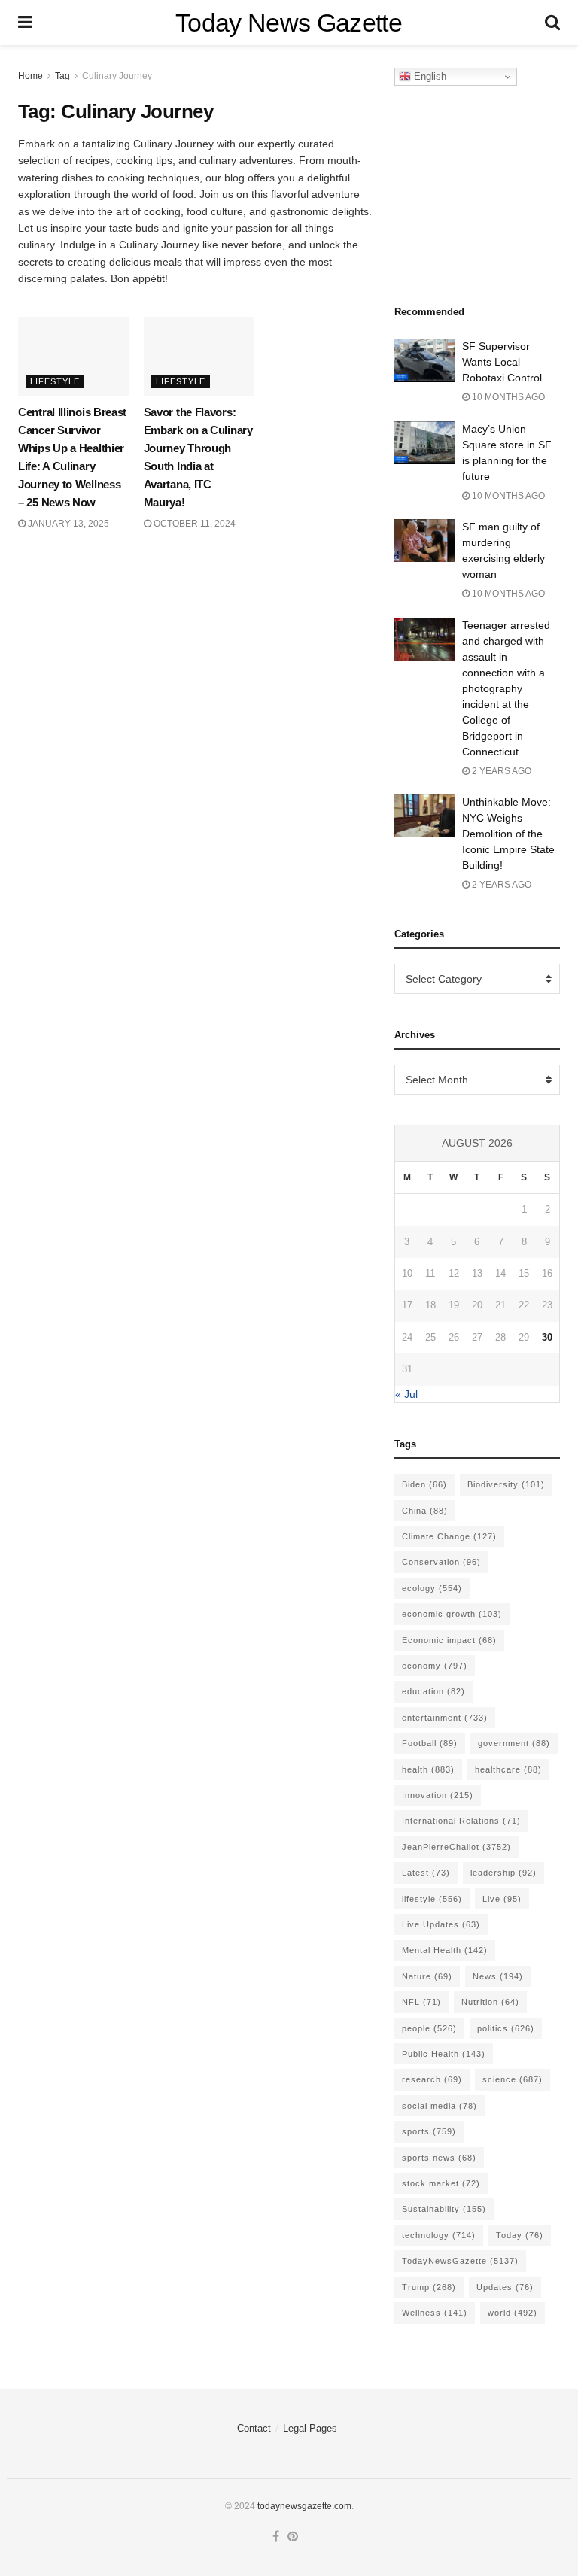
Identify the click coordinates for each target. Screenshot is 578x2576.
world (513, 2313)
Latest (426, 1873)
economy (435, 1666)
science (513, 2079)
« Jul (406, 1394)
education (433, 1691)
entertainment (445, 1718)
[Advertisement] (486, 191)
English (429, 76)
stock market (441, 2183)
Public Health (444, 2054)
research (432, 2079)
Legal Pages (310, 2428)
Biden (424, 1484)
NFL (421, 2002)
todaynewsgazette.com (304, 2506)
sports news (439, 2158)
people (429, 2028)
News (498, 1976)
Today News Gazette (289, 23)
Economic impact (449, 1640)
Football (430, 1743)
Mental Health (445, 1950)
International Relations (461, 1821)
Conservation (441, 1562)
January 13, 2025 (67, 524)
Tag (62, 76)
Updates (505, 2287)
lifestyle (432, 1899)
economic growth (452, 1614)
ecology (432, 1588)
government (514, 1743)
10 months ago (507, 397)
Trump (429, 2287)
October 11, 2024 (193, 524)
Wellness (435, 2313)
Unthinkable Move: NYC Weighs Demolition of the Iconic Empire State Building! (508, 834)
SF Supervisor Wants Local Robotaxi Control (502, 362)
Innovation (438, 1795)
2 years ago (500, 771)
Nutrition (490, 2002)
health (428, 1769)
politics (506, 2028)
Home (30, 76)
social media (440, 2106)
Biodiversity (506, 1484)
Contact (254, 2428)
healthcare (508, 1769)
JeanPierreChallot (456, 1847)
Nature (427, 1976)
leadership (503, 1873)
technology (439, 2235)
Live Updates (441, 1924)
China (425, 1511)
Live (502, 1899)
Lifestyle (55, 381)
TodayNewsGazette (460, 2261)
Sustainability (444, 2209)
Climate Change (449, 1536)
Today (520, 2235)
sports (429, 2131)
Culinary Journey (117, 76)
